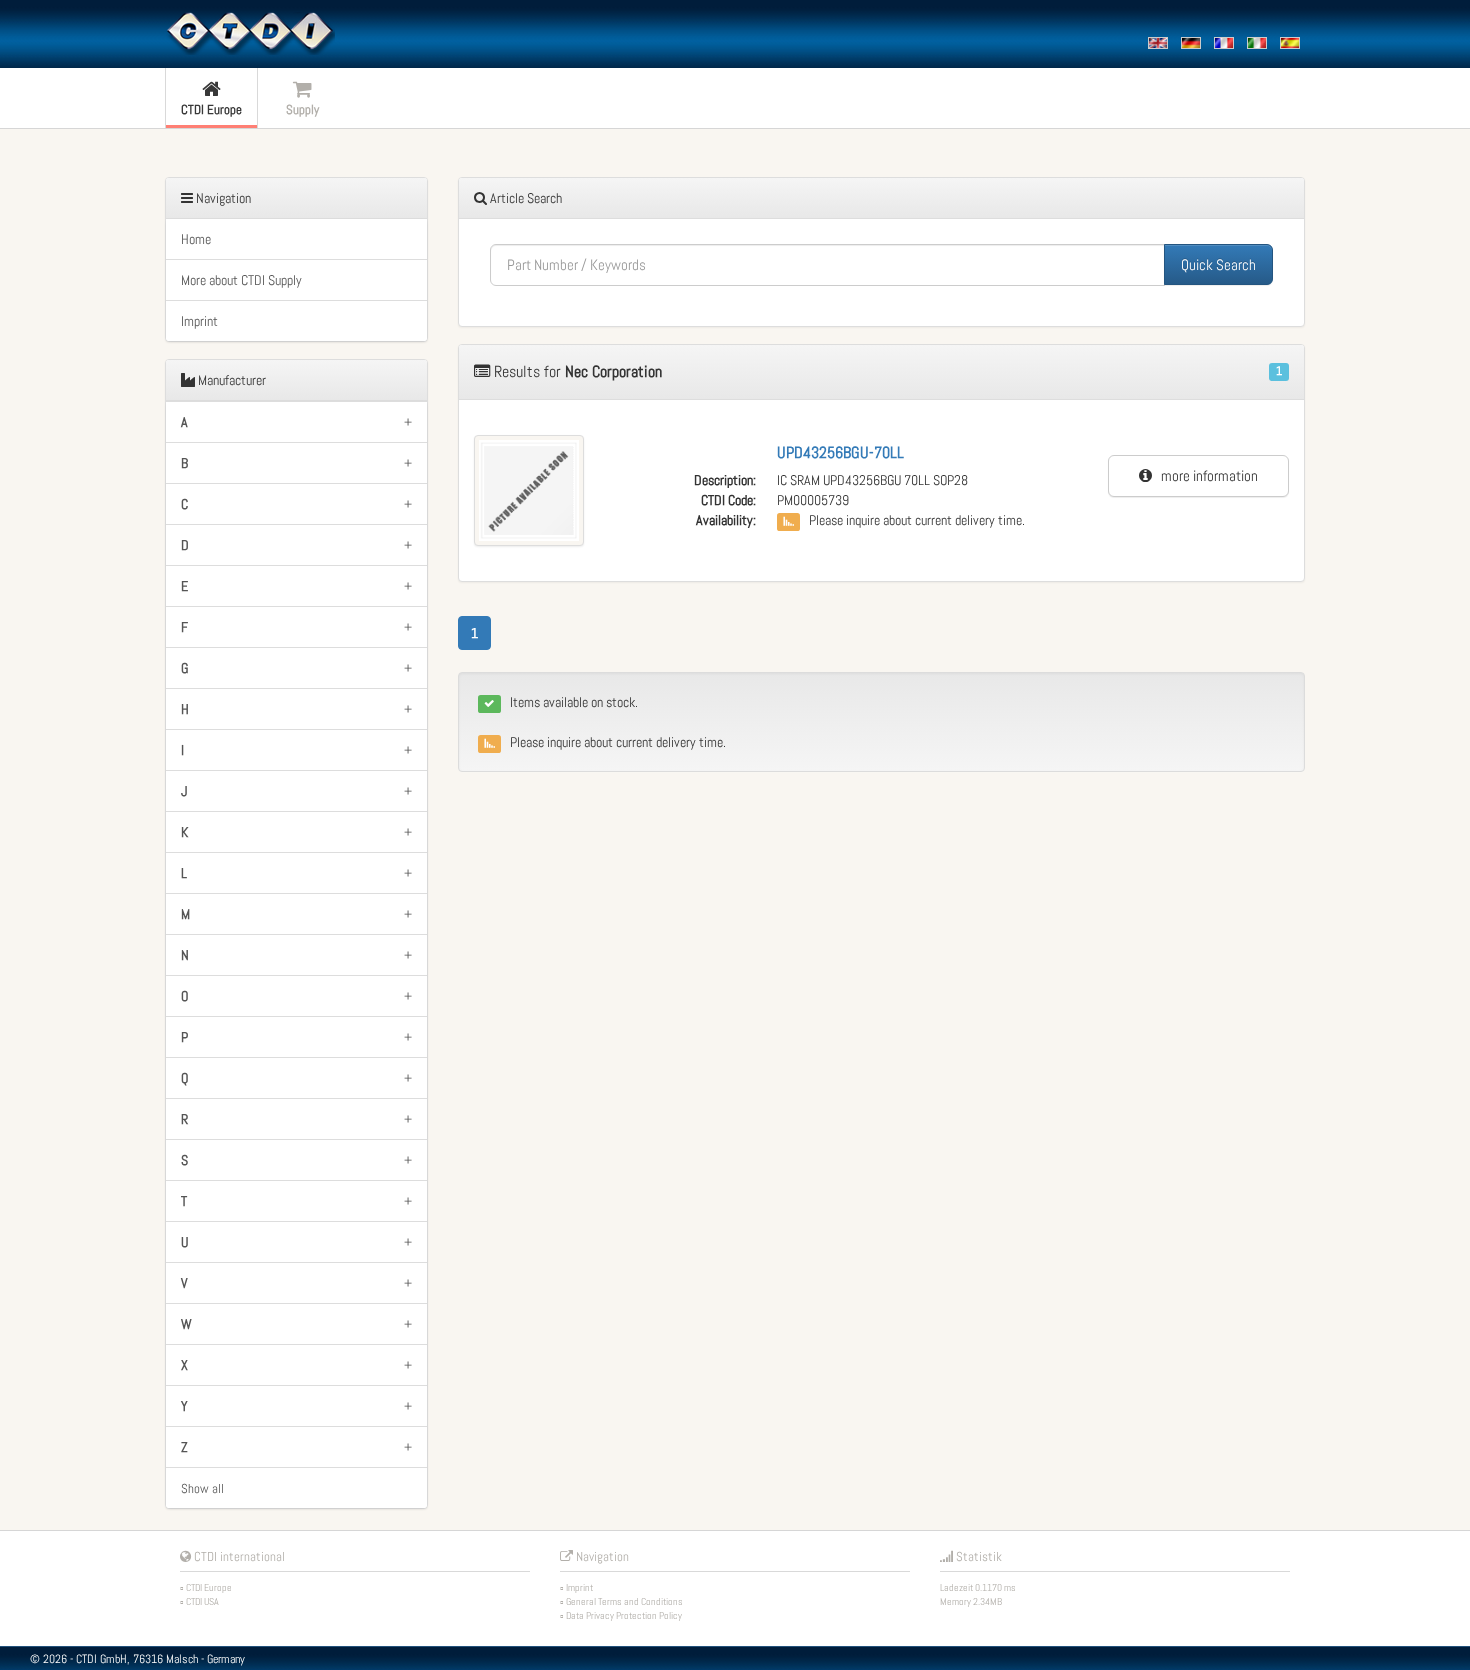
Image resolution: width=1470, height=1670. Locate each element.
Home (196, 239)
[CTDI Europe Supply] (250, 32)
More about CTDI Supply (241, 280)
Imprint (199, 321)
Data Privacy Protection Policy (624, 1615)
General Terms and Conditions (624, 1601)
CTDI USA (202, 1601)
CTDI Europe (209, 1587)
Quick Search (1218, 264)
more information (1205, 475)
